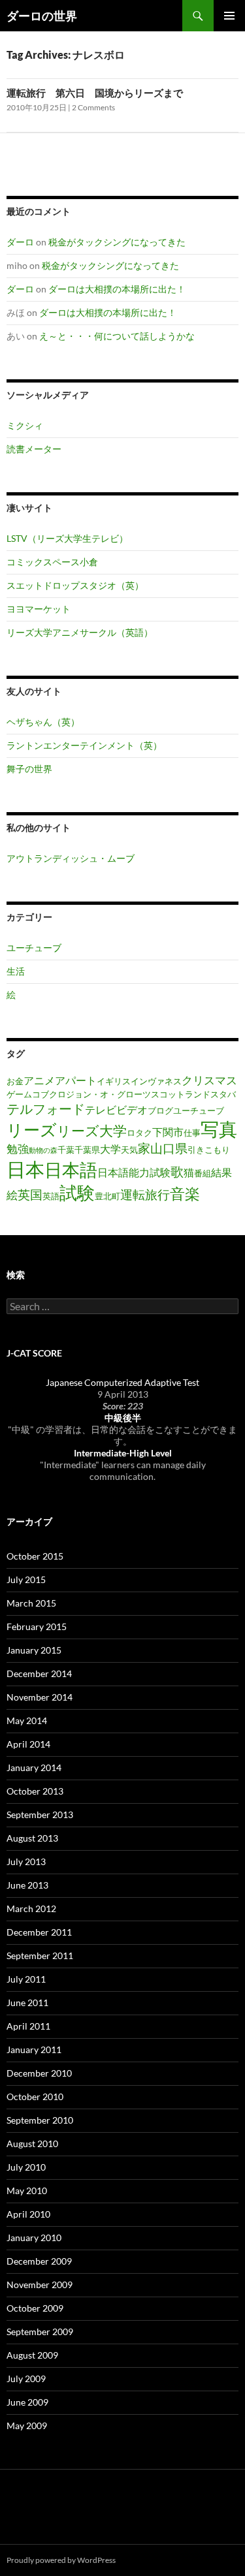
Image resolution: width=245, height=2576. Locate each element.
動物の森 (43, 1150)
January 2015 (34, 1650)
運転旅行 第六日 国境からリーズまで (95, 93)
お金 (15, 1081)
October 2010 (35, 2097)
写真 (219, 1129)
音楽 (185, 1193)
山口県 (169, 1148)
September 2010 (40, 2120)
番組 (203, 1173)
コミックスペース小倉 (52, 562)
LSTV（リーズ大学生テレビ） (67, 538)
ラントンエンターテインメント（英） (84, 745)
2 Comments (93, 107)
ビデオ (132, 1110)
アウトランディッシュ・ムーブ (71, 858)
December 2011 (39, 1932)
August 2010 (32, 2144)
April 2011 (28, 2026)
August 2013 (32, 1838)
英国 (30, 1194)
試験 (77, 1193)
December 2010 (39, 2073)
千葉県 (87, 1150)
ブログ (160, 1110)
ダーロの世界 (42, 16)
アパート (76, 1080)
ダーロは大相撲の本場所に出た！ (117, 289)
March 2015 (31, 1603)
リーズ (32, 1129)
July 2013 (26, 1861)
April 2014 (28, 1744)
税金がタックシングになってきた (117, 242)
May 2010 (27, 2191)
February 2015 (37, 1626)
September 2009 (40, 2332)
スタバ (223, 1094)
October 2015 (35, 1556)
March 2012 (31, 1908)
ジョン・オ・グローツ (108, 1094)
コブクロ (49, 1094)
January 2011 (34, 2050)
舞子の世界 (29, 769)
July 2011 (26, 1979)
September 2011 (40, 1956)
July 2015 (26, 1579)
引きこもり (209, 1150)
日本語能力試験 (134, 1172)
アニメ (39, 1080)
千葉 (66, 1150)
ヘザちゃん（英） (43, 722)
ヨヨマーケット (39, 609)
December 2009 (39, 2261)
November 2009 (40, 2285)
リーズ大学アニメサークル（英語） (80, 632)
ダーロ (20, 242)
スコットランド (181, 1094)
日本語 (71, 1170)
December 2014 (39, 1673)
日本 (25, 1169)
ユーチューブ (34, 948)
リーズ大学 (92, 1131)
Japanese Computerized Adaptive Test (122, 1382)
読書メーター (34, 449)
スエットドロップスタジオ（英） (75, 585)
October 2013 (35, 1791)
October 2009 (35, 2308)
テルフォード (46, 1108)
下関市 (168, 1132)
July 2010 (26, 2167)
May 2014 (27, 1720)
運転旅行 (145, 1194)
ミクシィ (25, 425)
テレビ (101, 1110)
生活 (16, 971)
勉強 (18, 1149)
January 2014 (34, 1767)
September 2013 (40, 1814)
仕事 (192, 1133)
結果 (221, 1172)
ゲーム (19, 1094)
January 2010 (34, 2238)
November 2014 (40, 1697)
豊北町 (107, 1196)
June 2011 (27, 2003)
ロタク (139, 1133)
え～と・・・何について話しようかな (117, 336)
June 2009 (27, 2402)
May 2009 (27, 2426)
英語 (51, 1196)
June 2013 (27, 1885)
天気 (129, 1150)
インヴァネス (156, 1081)
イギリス (114, 1081)
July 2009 (26, 2379)
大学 (110, 1149)
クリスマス (209, 1080)
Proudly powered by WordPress (61, 2560)
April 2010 (28, 2214)
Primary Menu (229, 16)
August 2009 (32, 2355)
